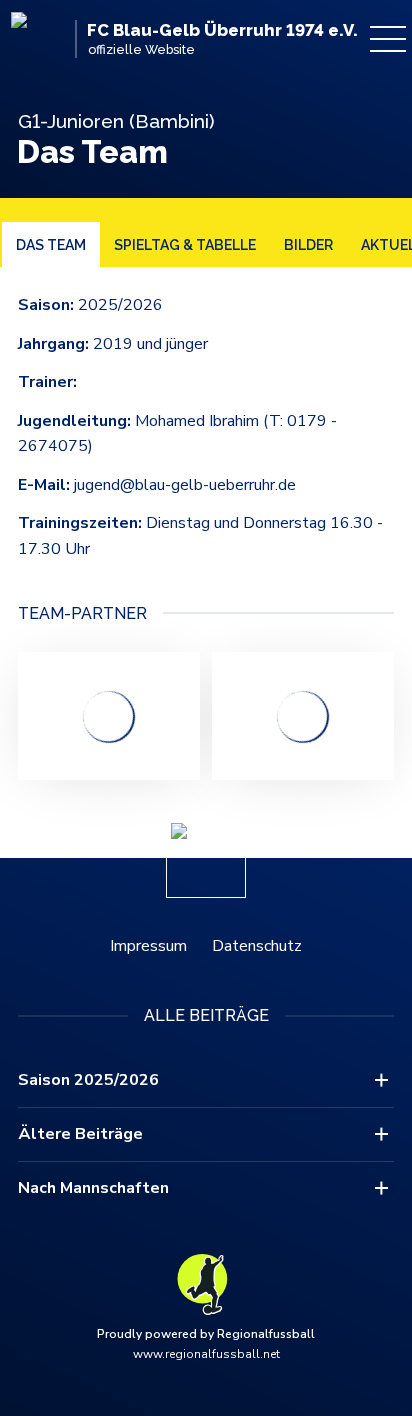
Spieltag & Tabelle (185, 245)
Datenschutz (257, 946)
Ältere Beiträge (80, 1134)
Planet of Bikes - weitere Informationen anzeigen (109, 716)
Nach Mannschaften (93, 1188)
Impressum (148, 946)
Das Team (51, 245)
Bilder (308, 245)
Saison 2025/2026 (88, 1080)
